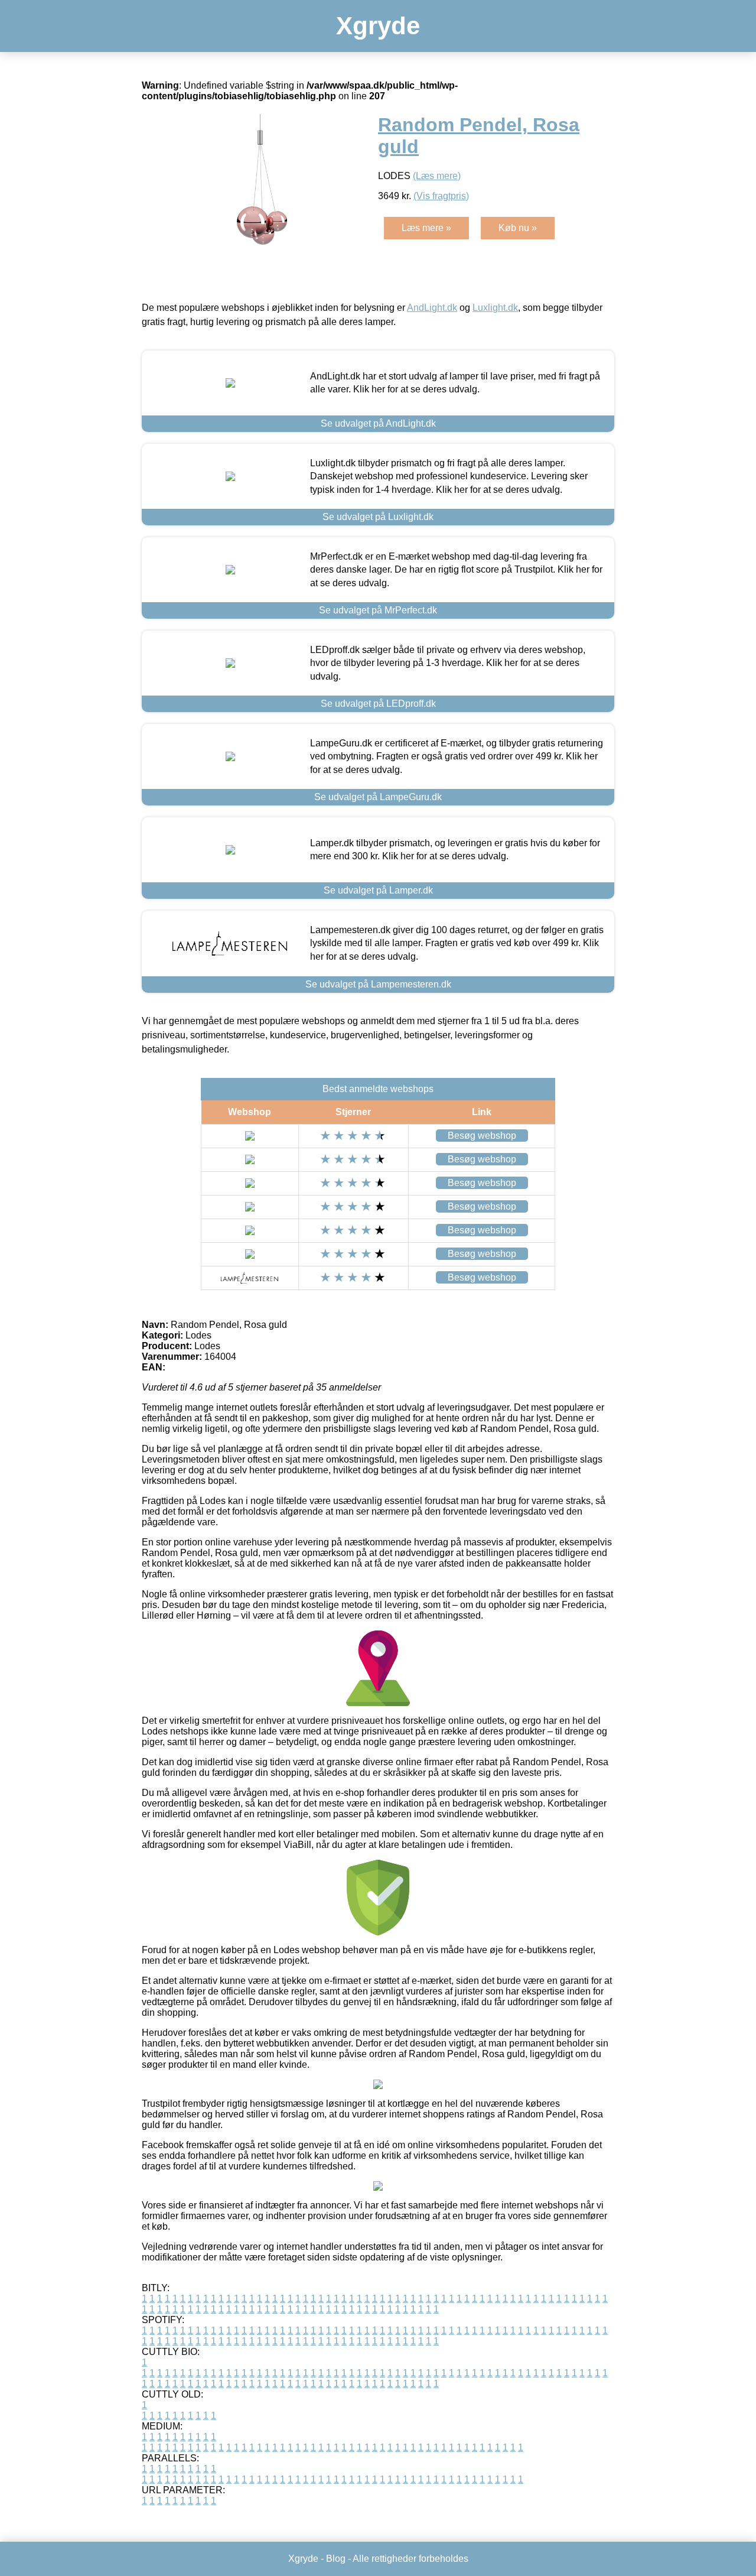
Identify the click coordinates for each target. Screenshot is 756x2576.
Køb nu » (518, 228)
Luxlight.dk (495, 308)
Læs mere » (426, 228)
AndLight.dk (432, 308)
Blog (336, 2559)
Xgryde (378, 26)
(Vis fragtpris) (441, 196)
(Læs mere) (437, 176)
